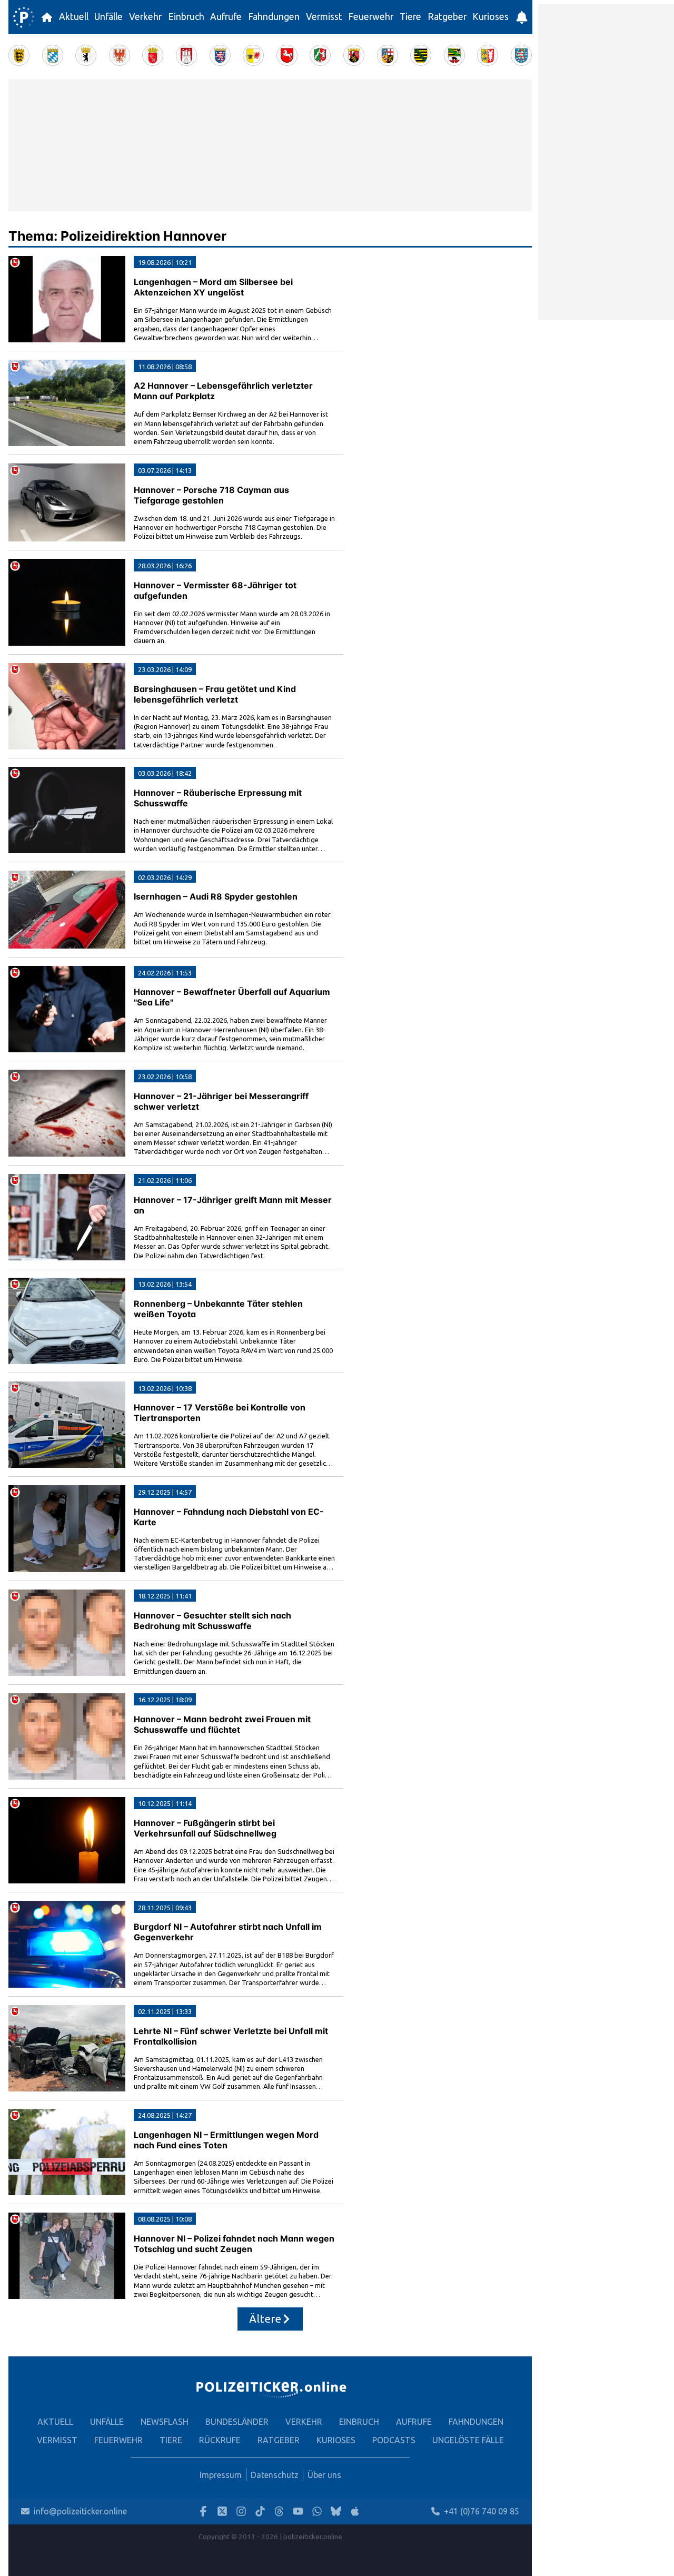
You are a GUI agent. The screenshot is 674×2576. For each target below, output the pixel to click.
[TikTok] (260, 2511)
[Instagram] (241, 2511)
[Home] (24, 17)
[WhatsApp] (317, 2511)
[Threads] (279, 2511)
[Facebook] (203, 2511)
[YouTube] (298, 2511)
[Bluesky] (336, 2511)
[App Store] (355, 2511)
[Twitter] (222, 2511)
